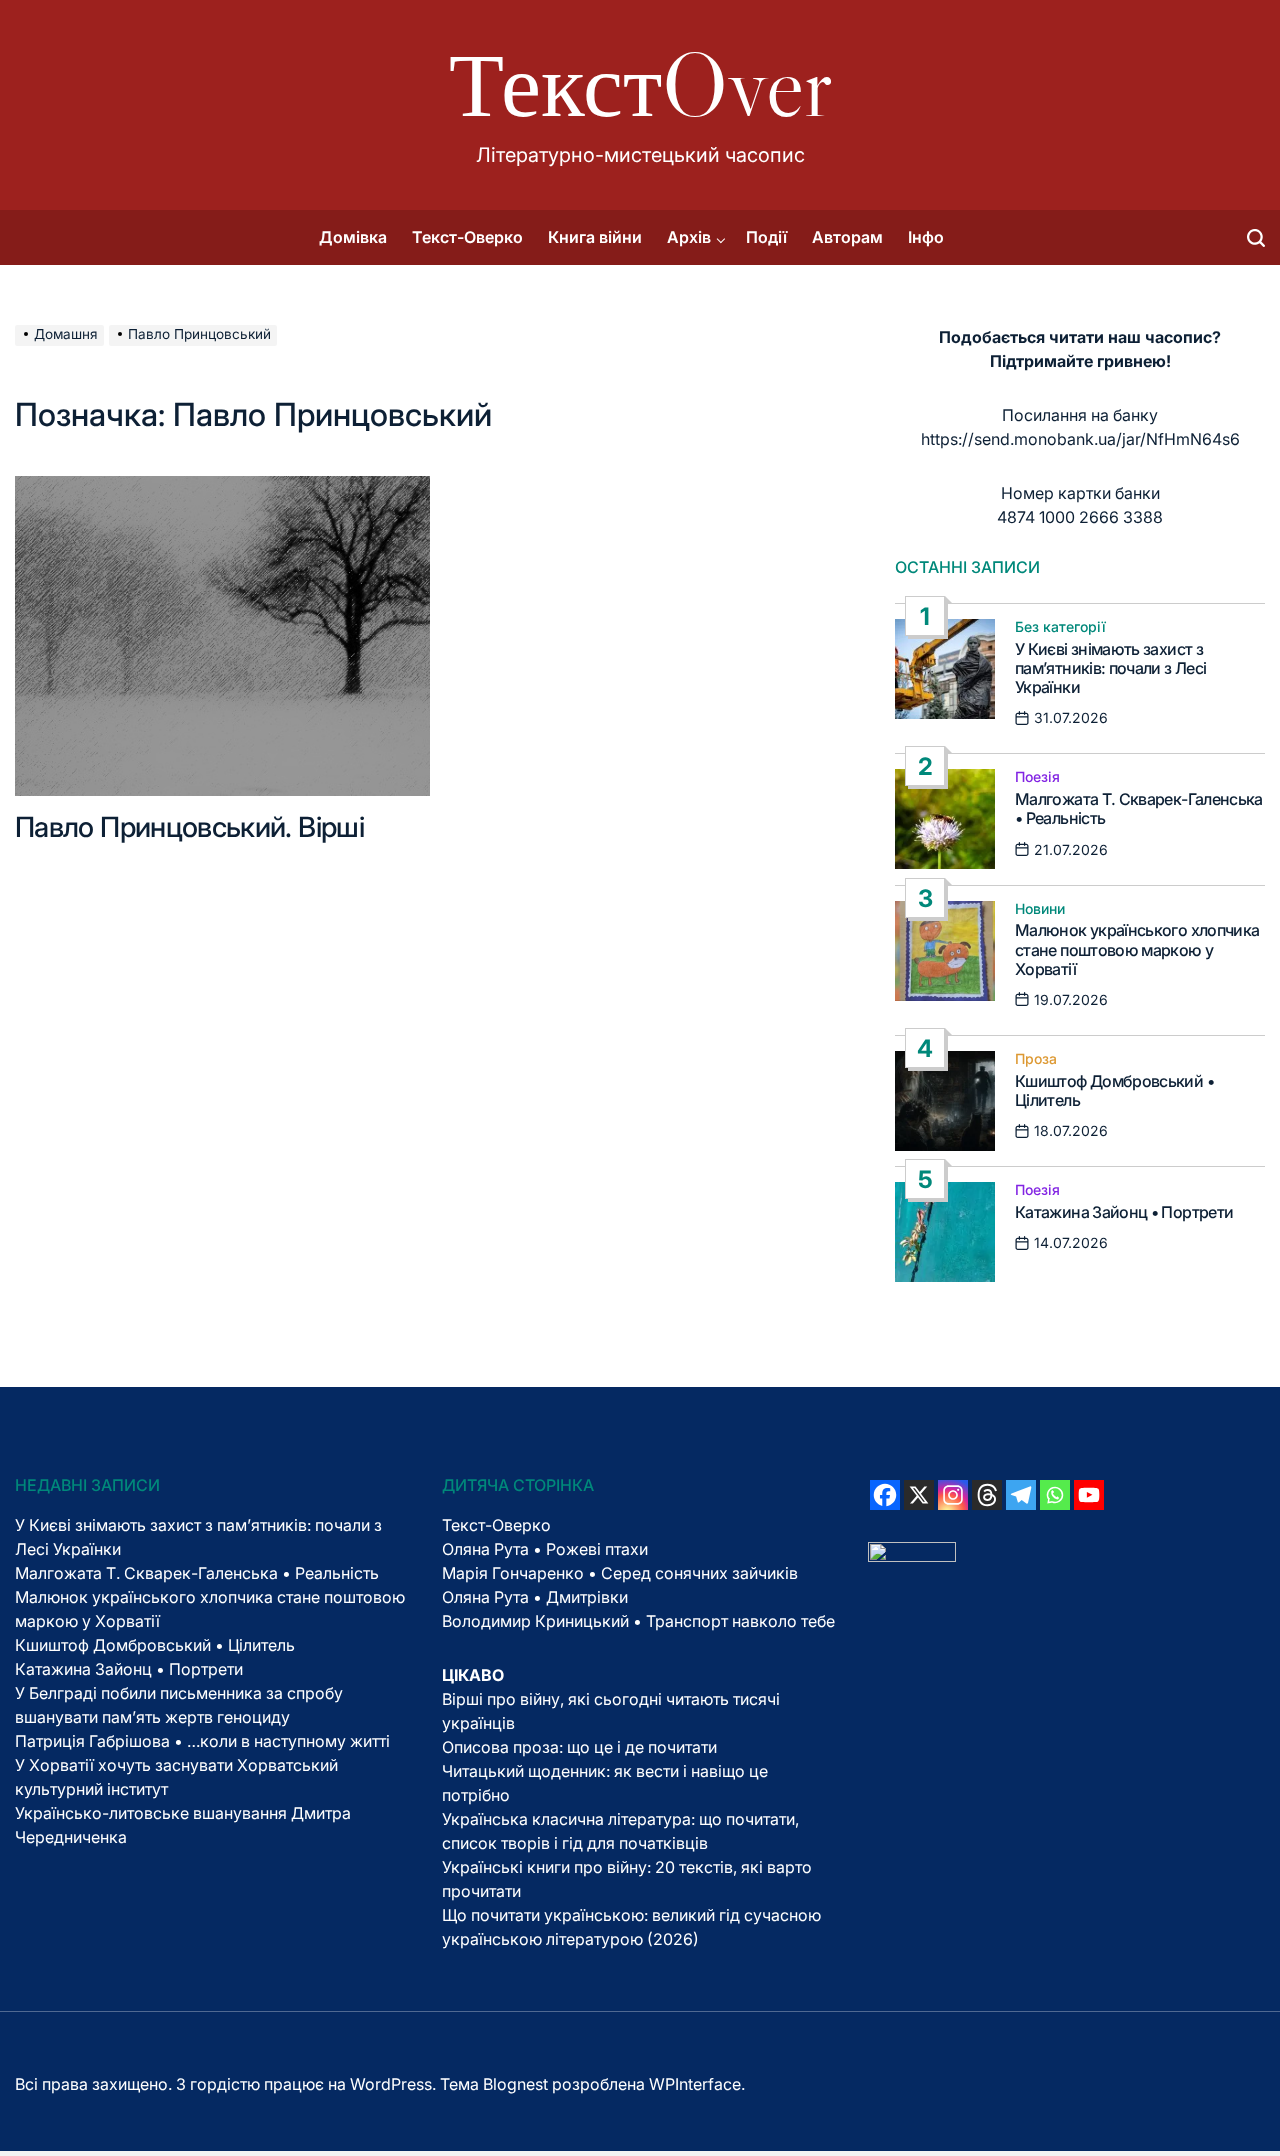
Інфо (926, 237)
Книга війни (595, 237)
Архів (689, 237)
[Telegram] (1021, 1495)
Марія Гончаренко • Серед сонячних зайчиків (620, 1573)
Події (766, 237)
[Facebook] (885, 1495)
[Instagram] (953, 1495)
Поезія (1037, 777)
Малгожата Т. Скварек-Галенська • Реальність (1139, 808)
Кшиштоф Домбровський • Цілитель (1114, 1090)
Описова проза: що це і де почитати (579, 1747)
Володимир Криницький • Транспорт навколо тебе (638, 1621)
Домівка (353, 237)
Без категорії (1060, 627)
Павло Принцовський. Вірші (189, 827)
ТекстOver (640, 85)
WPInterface (695, 2084)
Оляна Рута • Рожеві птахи (545, 1549)
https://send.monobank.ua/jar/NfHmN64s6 (1080, 439)
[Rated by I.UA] (912, 1554)
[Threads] (987, 1495)
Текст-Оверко (467, 237)
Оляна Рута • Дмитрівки (535, 1597)
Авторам (847, 237)
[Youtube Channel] (1089, 1495)
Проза (1036, 1059)
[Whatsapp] (1055, 1495)
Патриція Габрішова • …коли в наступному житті (202, 1741)
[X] (919, 1495)
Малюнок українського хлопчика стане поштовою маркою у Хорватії (1137, 949)
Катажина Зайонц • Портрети (1124, 1212)
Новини (1040, 909)
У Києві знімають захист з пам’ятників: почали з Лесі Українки (1110, 668)
